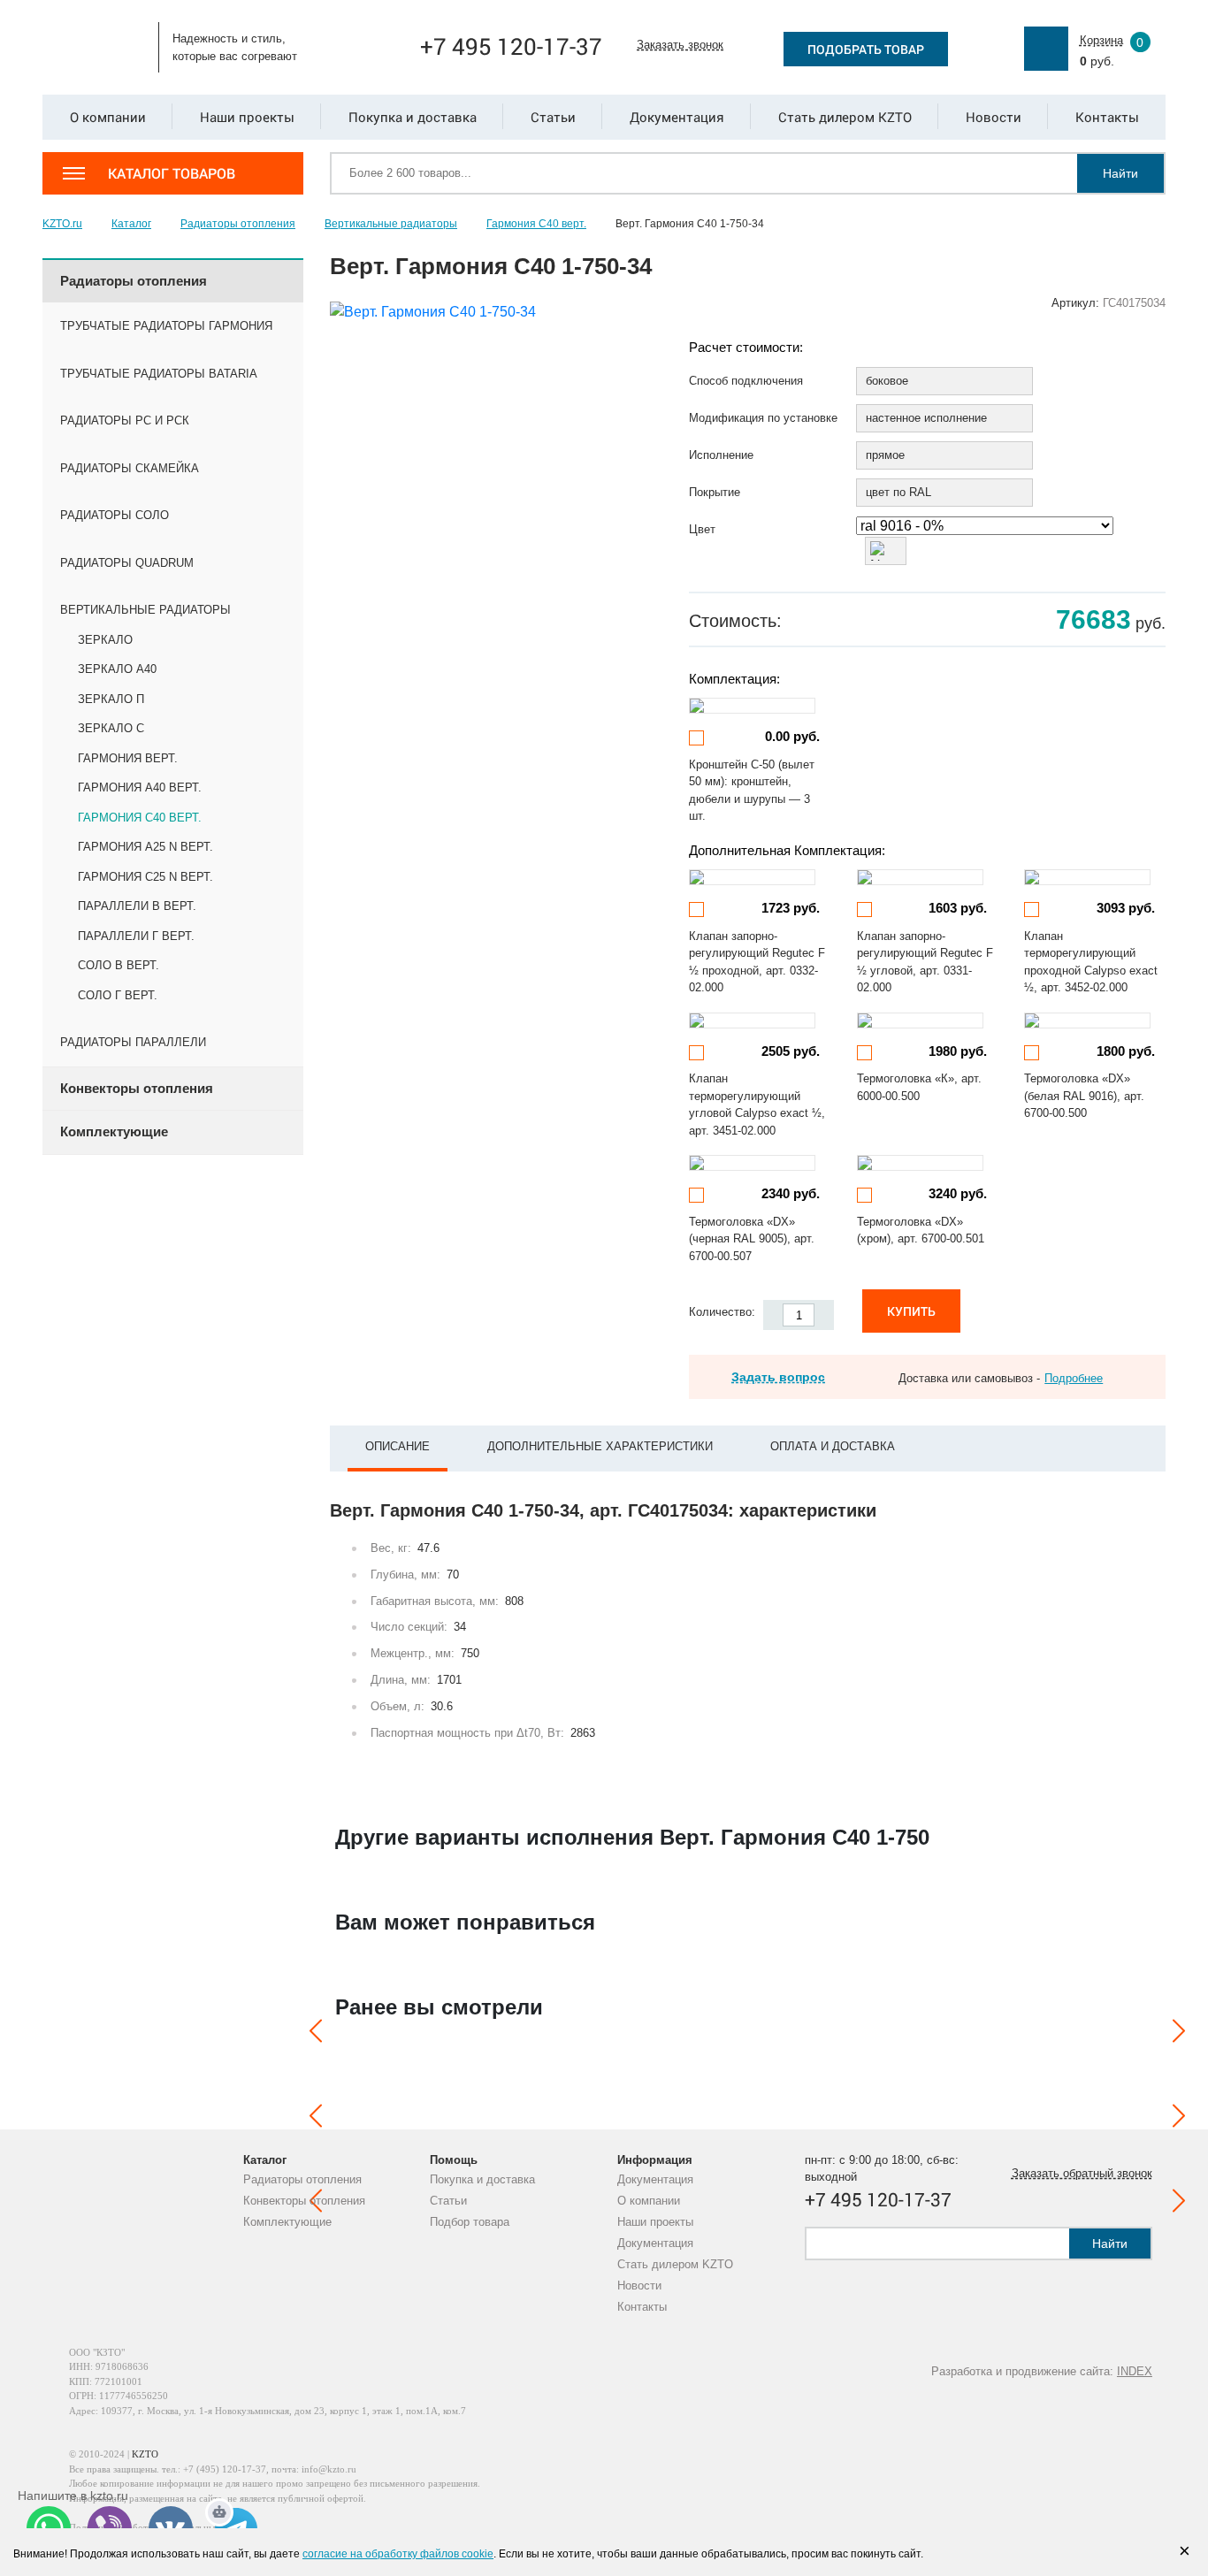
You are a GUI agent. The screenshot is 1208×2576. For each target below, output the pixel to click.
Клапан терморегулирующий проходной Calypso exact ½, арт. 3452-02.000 (1091, 962)
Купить (911, 1311)
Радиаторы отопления (302, 2179)
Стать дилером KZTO (675, 2264)
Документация (655, 2179)
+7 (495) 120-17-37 (225, 2469)
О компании (649, 2201)
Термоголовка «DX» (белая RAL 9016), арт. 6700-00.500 (1084, 1096)
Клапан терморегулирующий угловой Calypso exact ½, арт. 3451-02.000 (757, 1105)
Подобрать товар (866, 49)
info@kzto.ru (329, 2469)
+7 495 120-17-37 (511, 46)
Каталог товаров (172, 173)
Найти (1120, 173)
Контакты (642, 2307)
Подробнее (1074, 1378)
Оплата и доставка (833, 1446)
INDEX (1135, 2371)
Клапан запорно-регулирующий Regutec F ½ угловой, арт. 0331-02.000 (925, 962)
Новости (639, 2286)
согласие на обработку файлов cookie (398, 2554)
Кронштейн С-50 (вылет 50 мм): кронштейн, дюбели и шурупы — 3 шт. (752, 791)
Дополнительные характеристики (600, 1446)
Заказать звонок (680, 45)
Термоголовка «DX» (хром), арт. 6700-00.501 (921, 1231)
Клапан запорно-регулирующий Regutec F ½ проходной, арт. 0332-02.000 (757, 962)
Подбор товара (470, 2222)
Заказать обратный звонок (1082, 2173)
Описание (398, 1446)
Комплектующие (287, 2222)
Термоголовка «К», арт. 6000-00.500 (919, 1087)
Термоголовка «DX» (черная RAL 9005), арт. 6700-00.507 (752, 1239)
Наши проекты (655, 2222)
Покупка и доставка (482, 2179)
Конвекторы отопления (304, 2201)
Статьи (448, 2201)
